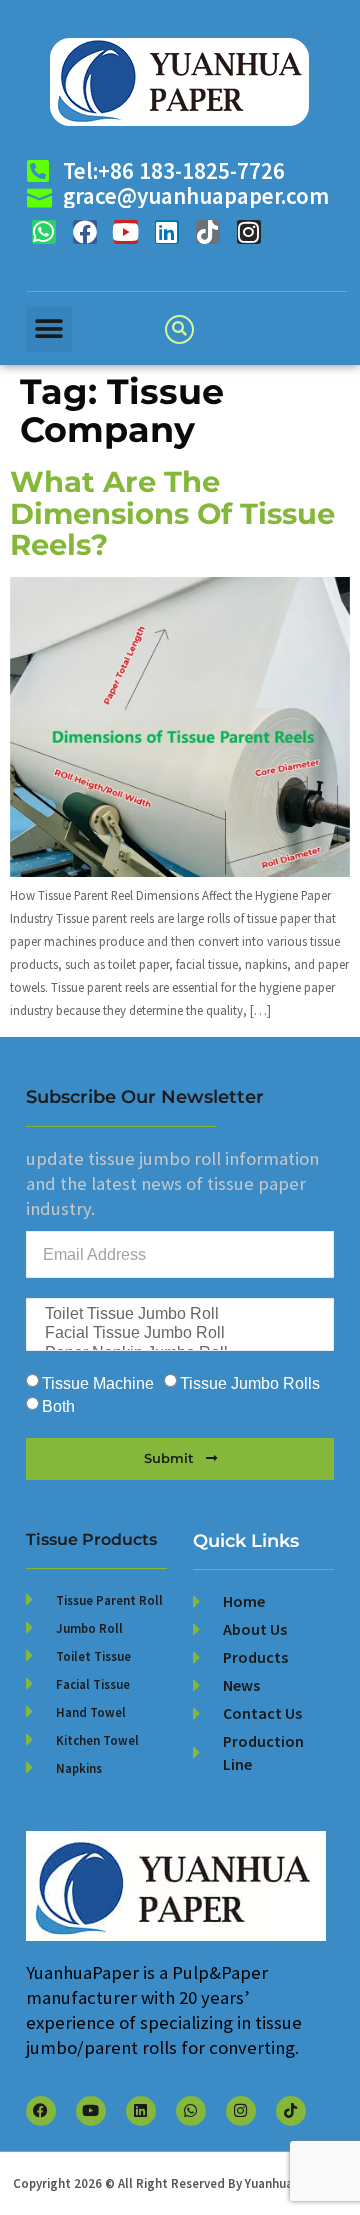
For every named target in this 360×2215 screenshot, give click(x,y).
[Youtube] (126, 232)
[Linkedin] (167, 232)
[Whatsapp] (44, 232)
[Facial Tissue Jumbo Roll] (178, 1333)
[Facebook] (85, 232)
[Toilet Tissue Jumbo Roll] (178, 1314)
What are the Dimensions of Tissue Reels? (172, 513)
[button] (49, 329)
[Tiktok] (208, 232)
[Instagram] (249, 232)
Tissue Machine (98, 1383)
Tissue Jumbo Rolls (250, 1383)
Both (58, 1406)
